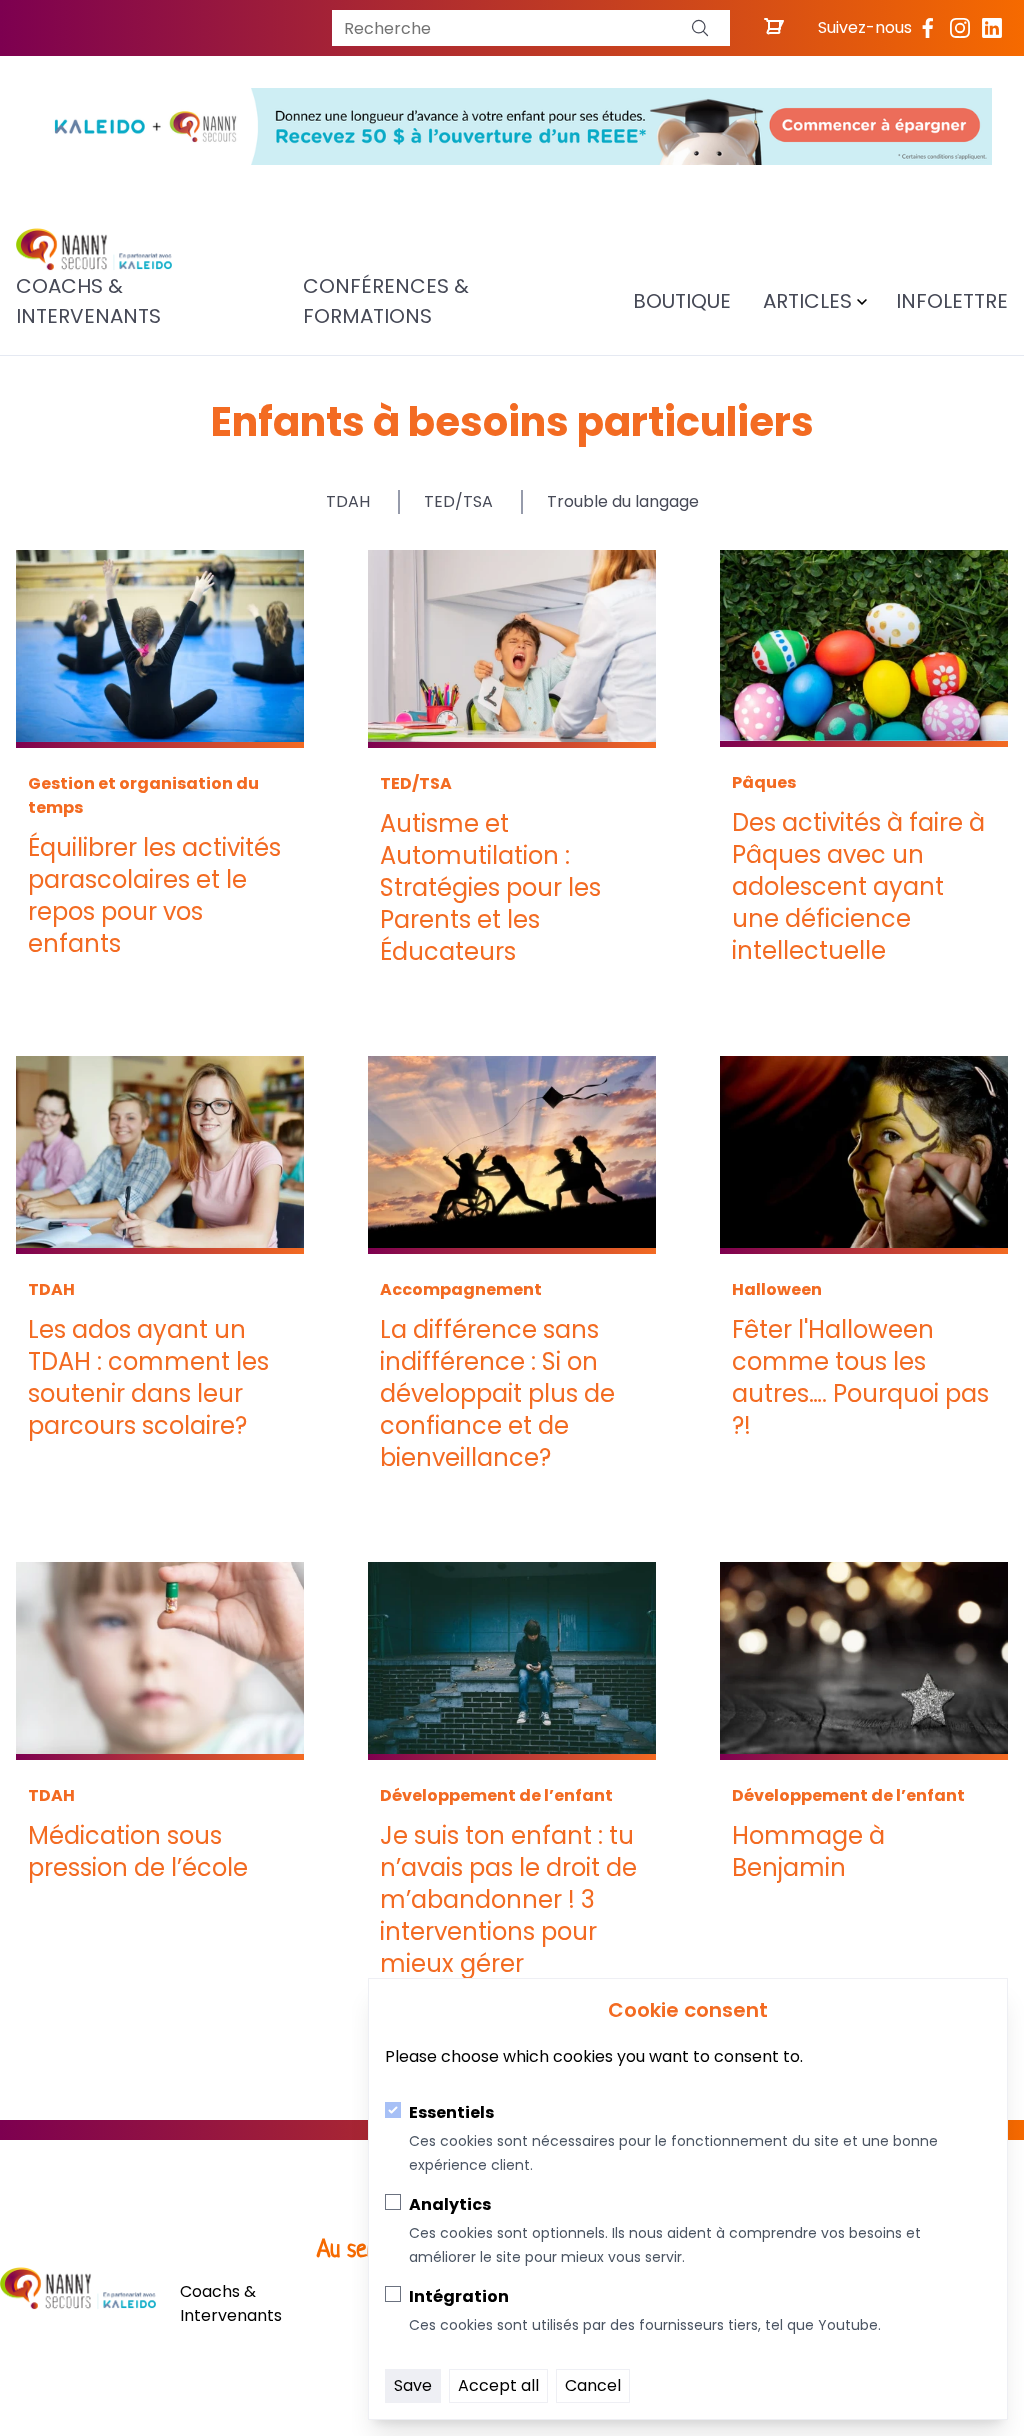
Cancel (593, 2385)
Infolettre (952, 301)
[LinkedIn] (992, 28)
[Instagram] (960, 28)
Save (413, 2385)
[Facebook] (928, 28)
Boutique (682, 301)
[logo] (94, 249)
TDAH (348, 501)
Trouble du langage (623, 501)
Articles (807, 301)
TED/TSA (458, 501)
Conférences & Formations (386, 301)
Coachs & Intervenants (88, 301)
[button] (700, 28)
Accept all (498, 2385)
